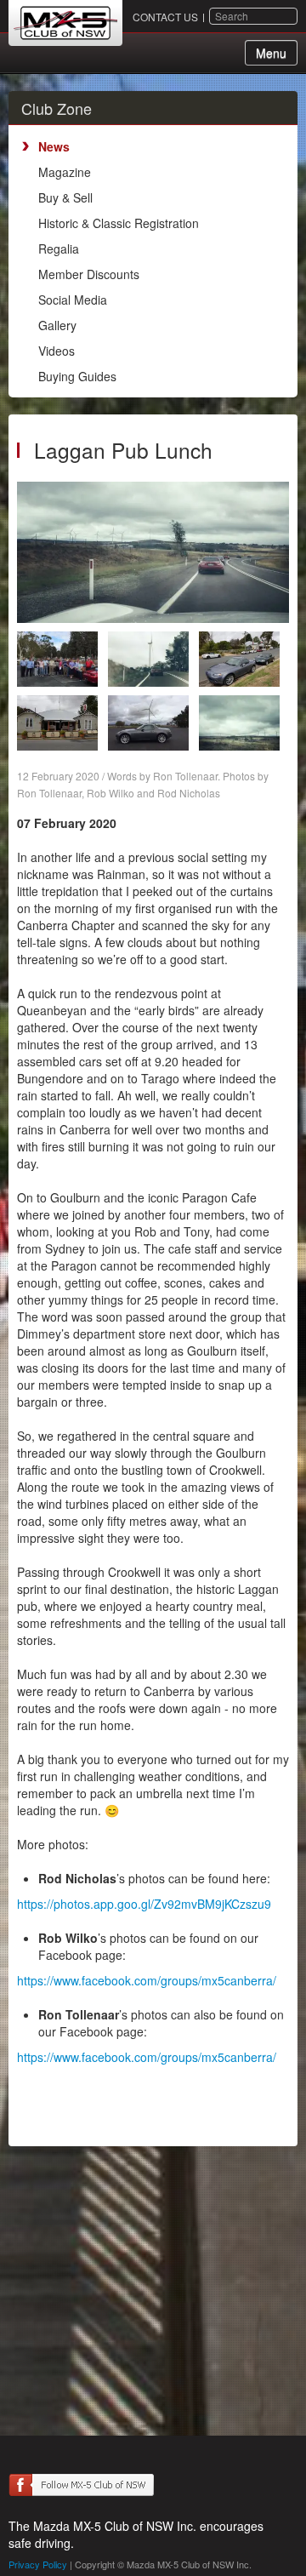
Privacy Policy (38, 2564)
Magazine (65, 172)
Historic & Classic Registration (119, 223)
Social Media (73, 300)
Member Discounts (89, 274)
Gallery (57, 325)
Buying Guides (77, 376)
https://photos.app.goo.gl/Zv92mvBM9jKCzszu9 (144, 1904)
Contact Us (165, 17)
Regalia (59, 248)
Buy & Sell (65, 197)
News (54, 146)
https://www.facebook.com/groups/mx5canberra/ (147, 1980)
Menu (271, 53)
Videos (57, 351)
